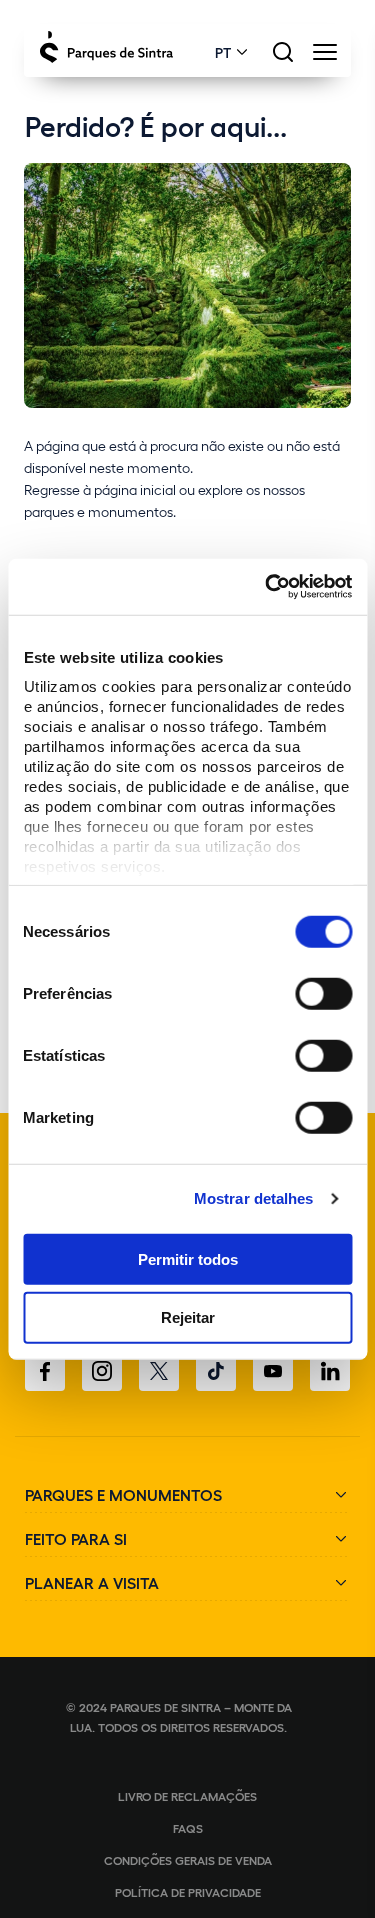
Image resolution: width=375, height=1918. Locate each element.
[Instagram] (102, 1371)
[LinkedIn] (330, 1371)
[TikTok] (216, 1371)
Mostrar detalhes (254, 1198)
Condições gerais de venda (188, 1860)
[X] (159, 1371)
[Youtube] (273, 1371)
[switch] (323, 993)
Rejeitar (188, 1317)
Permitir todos (188, 1258)
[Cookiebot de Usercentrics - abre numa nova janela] (267, 587)
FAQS (188, 1828)
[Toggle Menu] (324, 57)
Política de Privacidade (188, 1892)
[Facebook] (45, 1371)
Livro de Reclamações (187, 1796)
